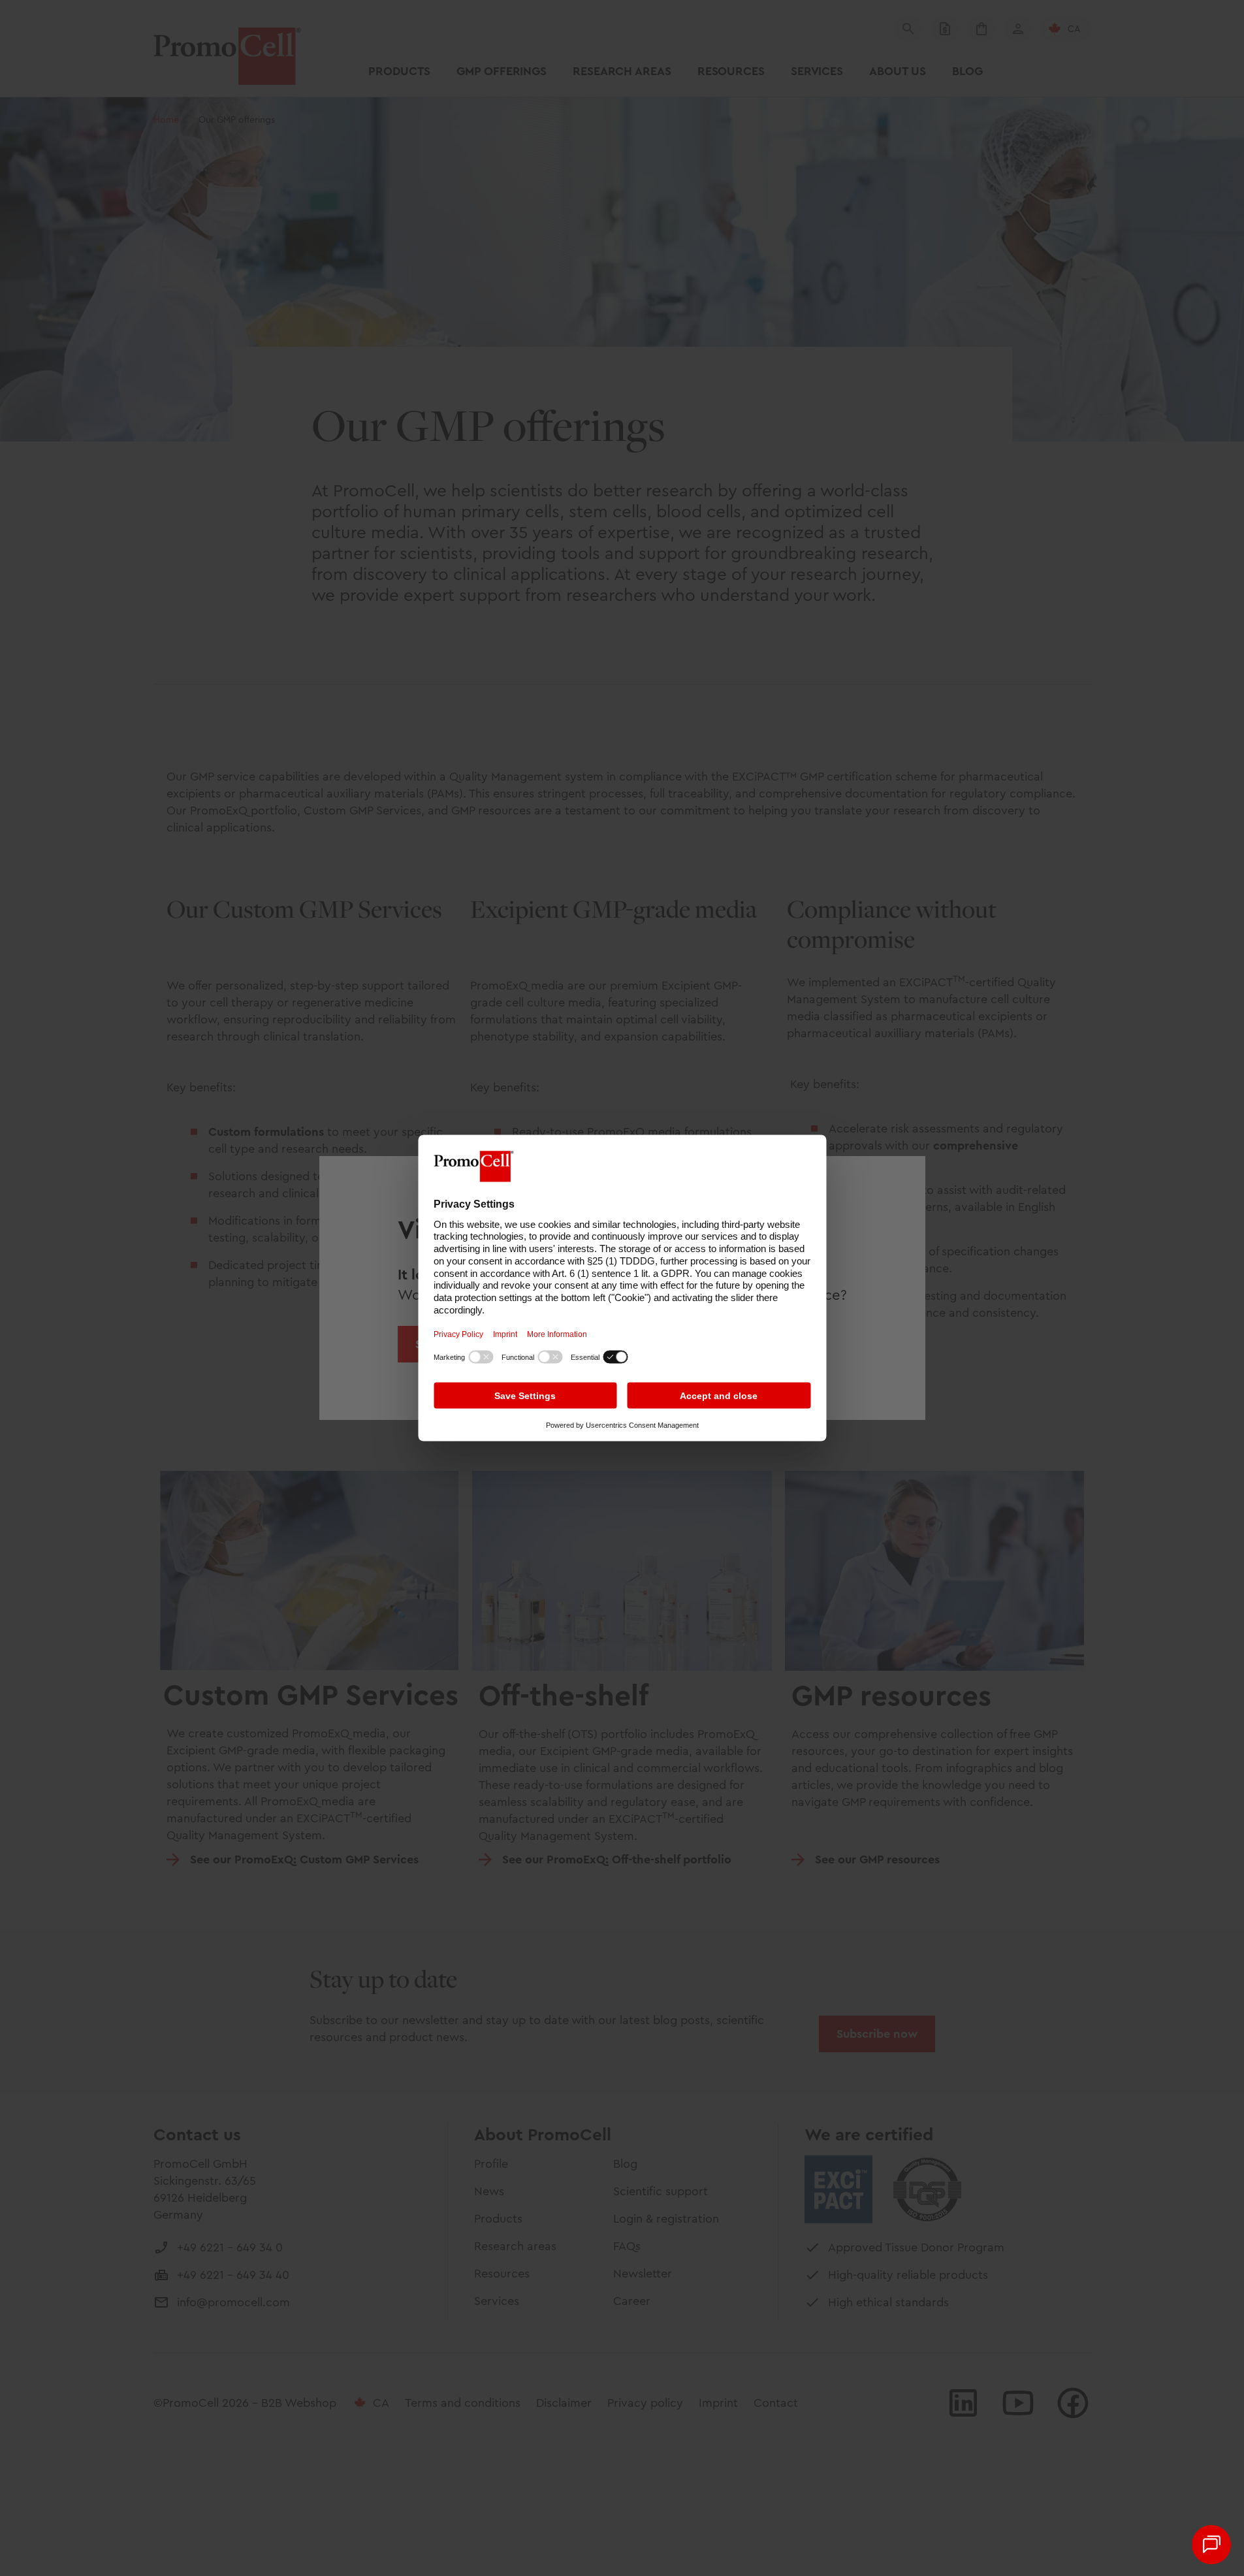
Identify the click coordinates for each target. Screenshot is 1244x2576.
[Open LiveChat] (1211, 2545)
